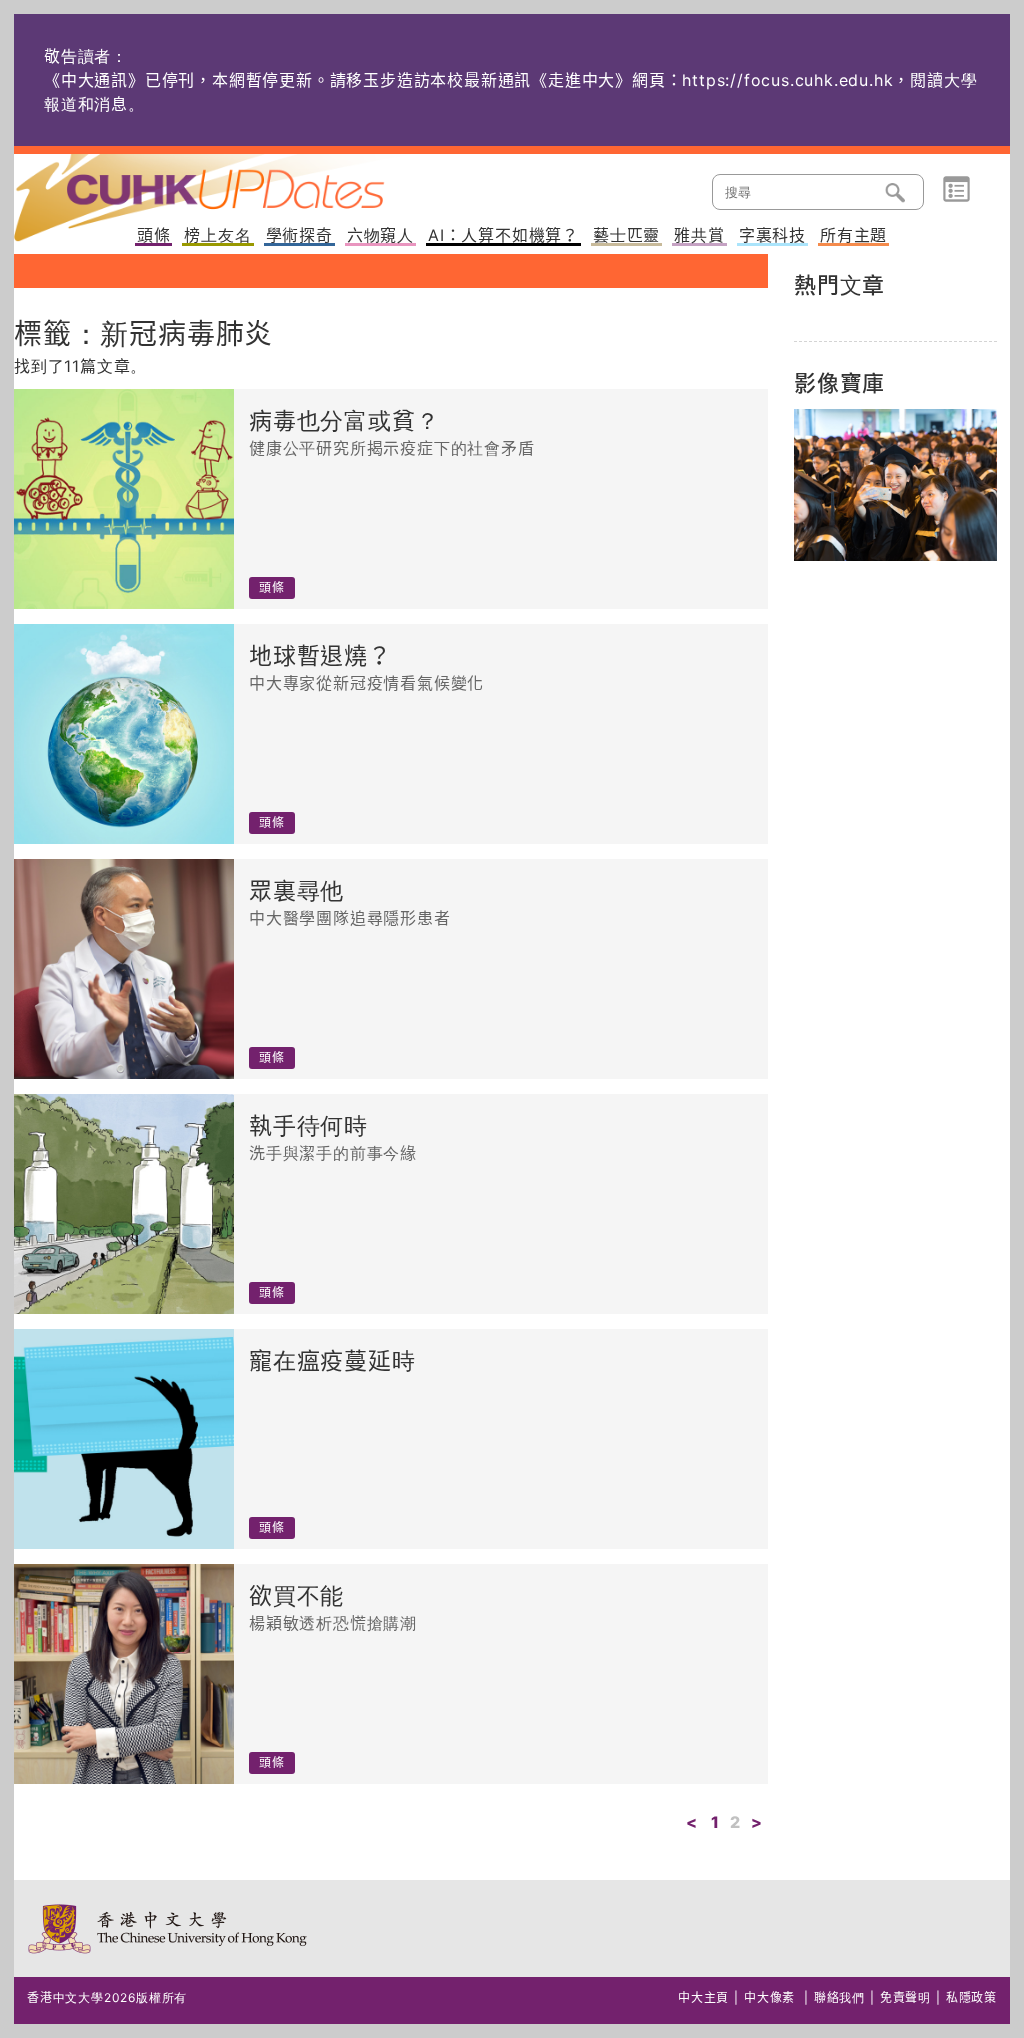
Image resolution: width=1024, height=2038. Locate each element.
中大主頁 (703, 1997)
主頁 (237, 184)
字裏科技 (772, 236)
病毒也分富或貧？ (344, 421)
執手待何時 (308, 1126)
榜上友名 (217, 236)
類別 (956, 190)
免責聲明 (905, 1997)
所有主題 (853, 236)
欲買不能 (296, 1596)
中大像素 (769, 1997)
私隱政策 (971, 1997)
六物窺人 (380, 236)
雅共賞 (699, 236)
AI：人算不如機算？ (503, 236)
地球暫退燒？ (320, 656)
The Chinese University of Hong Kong (168, 1928)
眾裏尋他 (296, 891)
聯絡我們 (839, 1997)
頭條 (154, 236)
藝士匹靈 (626, 236)
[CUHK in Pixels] (895, 485)
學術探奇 (299, 236)
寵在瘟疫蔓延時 (332, 1361)
